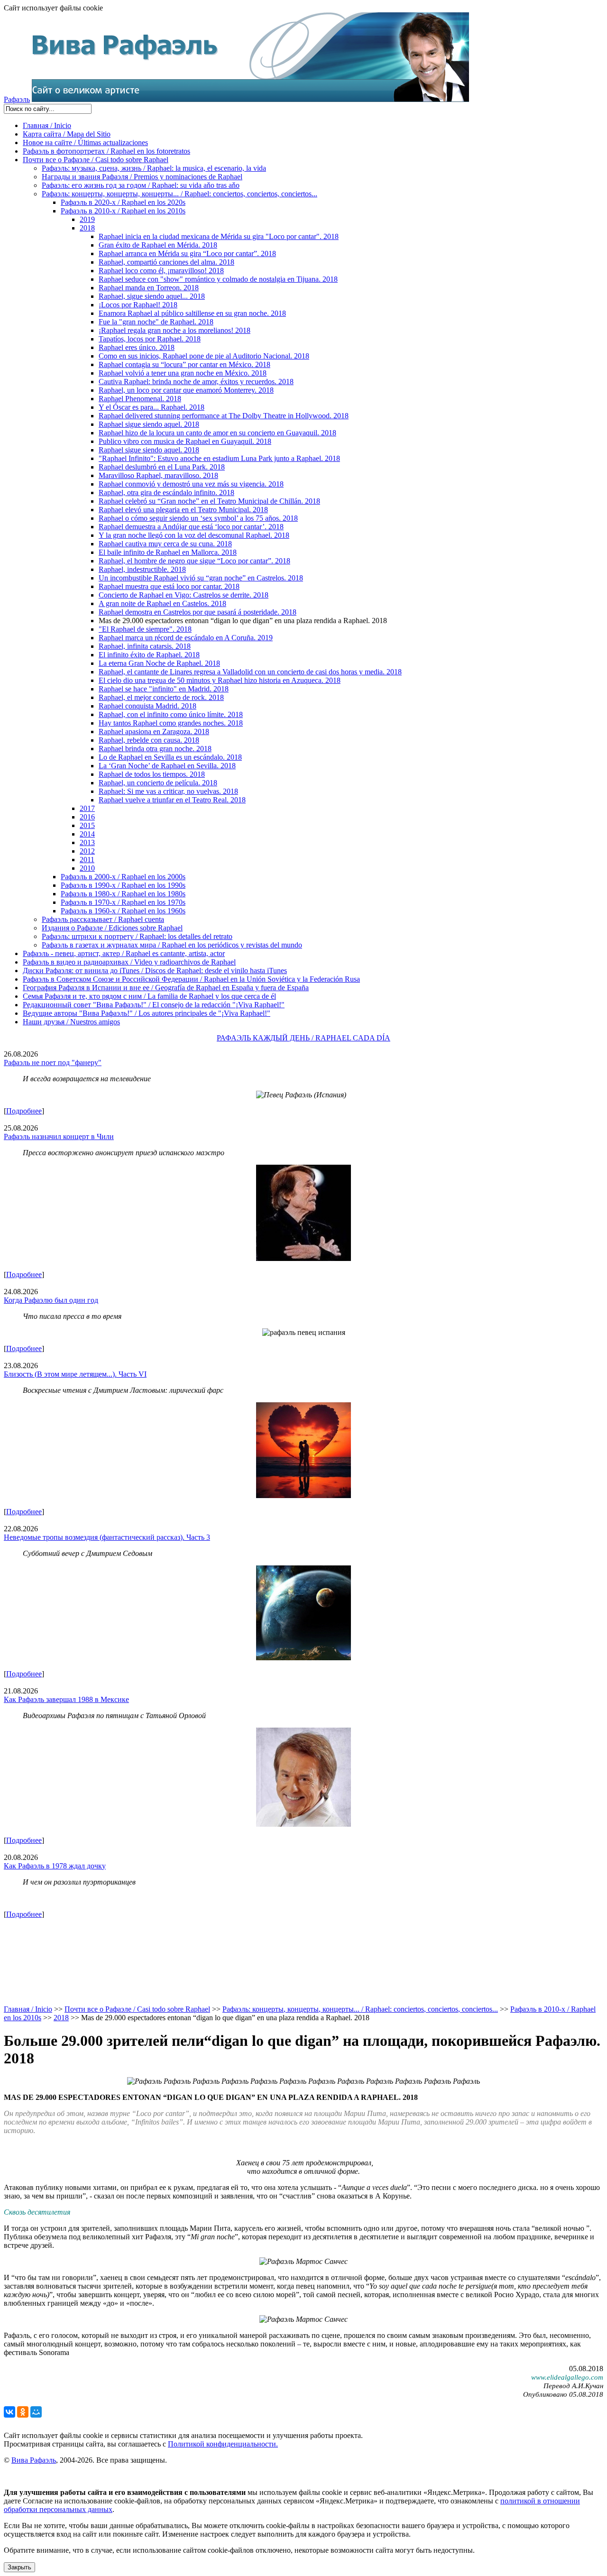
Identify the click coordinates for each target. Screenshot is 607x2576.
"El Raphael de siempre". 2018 (145, 629)
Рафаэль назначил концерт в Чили (59, 1136)
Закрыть (19, 2567)
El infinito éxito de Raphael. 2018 (149, 655)
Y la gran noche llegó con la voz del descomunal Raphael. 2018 (194, 535)
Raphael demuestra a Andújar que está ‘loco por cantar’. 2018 (191, 527)
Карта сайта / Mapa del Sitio (67, 134)
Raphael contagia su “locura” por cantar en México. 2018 (184, 364)
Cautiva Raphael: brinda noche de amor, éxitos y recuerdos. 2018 (196, 382)
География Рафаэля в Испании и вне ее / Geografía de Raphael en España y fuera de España (166, 988)
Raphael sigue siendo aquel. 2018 (149, 424)
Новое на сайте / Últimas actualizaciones (85, 143)
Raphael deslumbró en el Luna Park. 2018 (162, 467)
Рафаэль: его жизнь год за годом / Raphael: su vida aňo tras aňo (141, 185)
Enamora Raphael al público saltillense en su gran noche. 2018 (192, 313)
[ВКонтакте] (9, 2412)
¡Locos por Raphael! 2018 (138, 305)
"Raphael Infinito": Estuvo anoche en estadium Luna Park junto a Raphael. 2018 (219, 458)
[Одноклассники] (23, 2412)
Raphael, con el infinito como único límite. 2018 (171, 714)
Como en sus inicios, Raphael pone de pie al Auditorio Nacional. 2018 (204, 356)
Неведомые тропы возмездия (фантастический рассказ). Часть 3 (107, 1537)
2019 (87, 219)
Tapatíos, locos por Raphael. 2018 (150, 339)
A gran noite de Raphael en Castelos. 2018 (162, 603)
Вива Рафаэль (34, 2460)
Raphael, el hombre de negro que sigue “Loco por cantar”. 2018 (194, 561)
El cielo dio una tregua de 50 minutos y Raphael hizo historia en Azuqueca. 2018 (220, 680)
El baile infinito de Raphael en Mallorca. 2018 (168, 552)
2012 (87, 851)
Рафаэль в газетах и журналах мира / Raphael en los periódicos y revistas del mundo (172, 945)
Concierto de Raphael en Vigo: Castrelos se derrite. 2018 (184, 595)
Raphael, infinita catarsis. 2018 (145, 646)
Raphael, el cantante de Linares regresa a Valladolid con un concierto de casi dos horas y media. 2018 (250, 672)
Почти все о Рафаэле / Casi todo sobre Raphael (96, 160)
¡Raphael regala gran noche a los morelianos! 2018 (175, 330)
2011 (87, 860)
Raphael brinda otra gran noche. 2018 (155, 749)
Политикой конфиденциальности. (223, 2444)
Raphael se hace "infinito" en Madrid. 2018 (164, 689)
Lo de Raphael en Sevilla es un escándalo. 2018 (170, 757)
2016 (87, 817)
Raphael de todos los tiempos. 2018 (152, 774)
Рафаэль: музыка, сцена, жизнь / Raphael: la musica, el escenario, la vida (154, 168)
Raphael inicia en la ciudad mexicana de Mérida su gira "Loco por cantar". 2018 (219, 236)
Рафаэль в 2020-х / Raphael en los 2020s (123, 202)
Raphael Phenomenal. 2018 (140, 399)
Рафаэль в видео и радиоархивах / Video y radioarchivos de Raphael (129, 962)
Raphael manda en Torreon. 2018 (149, 288)
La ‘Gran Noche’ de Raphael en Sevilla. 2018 (167, 766)
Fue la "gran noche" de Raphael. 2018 (156, 322)
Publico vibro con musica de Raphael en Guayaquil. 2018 (185, 441)
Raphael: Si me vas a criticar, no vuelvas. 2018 (168, 791)
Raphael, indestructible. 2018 (142, 569)
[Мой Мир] (36, 2412)
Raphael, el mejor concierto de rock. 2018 (161, 697)
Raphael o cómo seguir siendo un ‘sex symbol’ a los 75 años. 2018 (198, 518)
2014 (87, 834)
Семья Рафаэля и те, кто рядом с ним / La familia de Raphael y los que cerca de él (149, 996)
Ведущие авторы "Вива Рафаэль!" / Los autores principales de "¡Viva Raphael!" (147, 1013)
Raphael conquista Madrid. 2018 (147, 706)
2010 (87, 868)
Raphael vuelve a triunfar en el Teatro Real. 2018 (172, 800)
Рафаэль (17, 99)
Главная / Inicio (47, 125)
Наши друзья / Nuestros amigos (71, 1022)
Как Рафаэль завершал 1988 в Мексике (66, 1699)
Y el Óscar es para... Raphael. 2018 (152, 407)
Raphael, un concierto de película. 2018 (158, 783)
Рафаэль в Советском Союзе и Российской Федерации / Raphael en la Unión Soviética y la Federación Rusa (191, 979)
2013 (87, 842)
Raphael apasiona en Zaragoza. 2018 (154, 731)
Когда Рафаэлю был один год (51, 1300)
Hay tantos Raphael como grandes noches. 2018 (171, 723)
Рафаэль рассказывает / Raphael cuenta (103, 919)
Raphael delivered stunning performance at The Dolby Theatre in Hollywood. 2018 (224, 416)
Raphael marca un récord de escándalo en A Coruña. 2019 (186, 638)
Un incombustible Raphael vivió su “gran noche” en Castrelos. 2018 (201, 578)
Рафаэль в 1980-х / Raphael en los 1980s (123, 894)
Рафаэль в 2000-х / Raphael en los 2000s (123, 877)
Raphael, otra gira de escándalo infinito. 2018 (166, 492)
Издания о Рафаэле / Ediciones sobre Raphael (112, 928)
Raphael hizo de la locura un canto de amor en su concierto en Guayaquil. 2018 (217, 433)
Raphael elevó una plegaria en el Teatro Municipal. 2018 (183, 510)
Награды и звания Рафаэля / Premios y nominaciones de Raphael (142, 177)
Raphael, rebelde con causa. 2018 (149, 740)
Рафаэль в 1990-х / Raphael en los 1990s (123, 885)
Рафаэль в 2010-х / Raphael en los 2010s (123, 211)
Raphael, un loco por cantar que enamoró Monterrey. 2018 (186, 390)
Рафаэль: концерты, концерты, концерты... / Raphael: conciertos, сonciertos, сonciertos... (179, 194)
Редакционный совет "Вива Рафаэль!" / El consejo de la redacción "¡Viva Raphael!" (154, 1005)
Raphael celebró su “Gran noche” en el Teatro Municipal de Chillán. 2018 (209, 501)
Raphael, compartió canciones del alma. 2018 (166, 262)
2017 (87, 808)
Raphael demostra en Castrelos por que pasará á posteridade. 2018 (198, 612)
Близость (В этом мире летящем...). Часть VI (75, 1374)
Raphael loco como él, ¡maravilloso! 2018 (161, 271)
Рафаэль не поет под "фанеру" (53, 1063)
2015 (87, 825)
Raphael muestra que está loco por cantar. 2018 (169, 586)
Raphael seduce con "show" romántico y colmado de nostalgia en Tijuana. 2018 (218, 279)
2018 (87, 228)
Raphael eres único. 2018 (137, 347)
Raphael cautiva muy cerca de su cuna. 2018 (165, 544)
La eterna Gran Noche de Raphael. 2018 (159, 663)
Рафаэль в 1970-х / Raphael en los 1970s (123, 902)
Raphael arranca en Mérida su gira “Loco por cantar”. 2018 (187, 253)
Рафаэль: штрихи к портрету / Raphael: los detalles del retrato (137, 936)
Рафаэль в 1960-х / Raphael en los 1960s (123, 911)
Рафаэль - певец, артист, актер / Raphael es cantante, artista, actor (124, 953)
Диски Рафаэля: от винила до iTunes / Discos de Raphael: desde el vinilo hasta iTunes (155, 971)
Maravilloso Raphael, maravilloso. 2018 (158, 475)
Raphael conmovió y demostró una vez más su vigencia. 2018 (191, 484)
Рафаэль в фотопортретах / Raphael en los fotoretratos (106, 151)
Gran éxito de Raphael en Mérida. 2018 (158, 245)
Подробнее (24, 1111)
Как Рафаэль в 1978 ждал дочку (55, 1866)
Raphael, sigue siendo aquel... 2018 (152, 296)
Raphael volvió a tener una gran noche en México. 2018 (183, 373)
